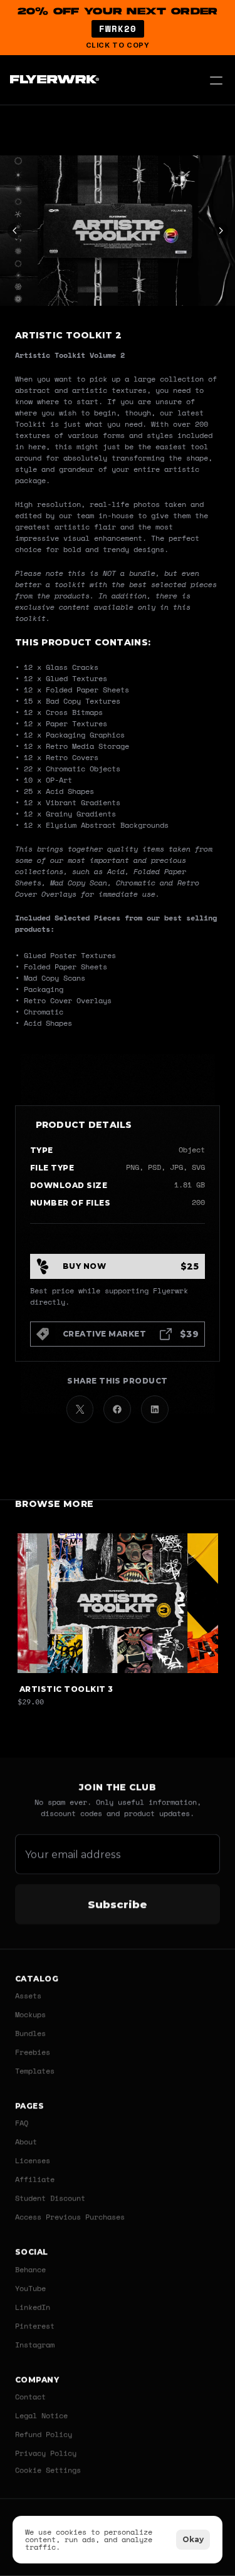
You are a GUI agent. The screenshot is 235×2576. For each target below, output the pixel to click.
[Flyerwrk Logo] (53, 80)
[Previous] (15, 231)
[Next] (221, 231)
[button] (118, 28)
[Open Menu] (216, 80)
